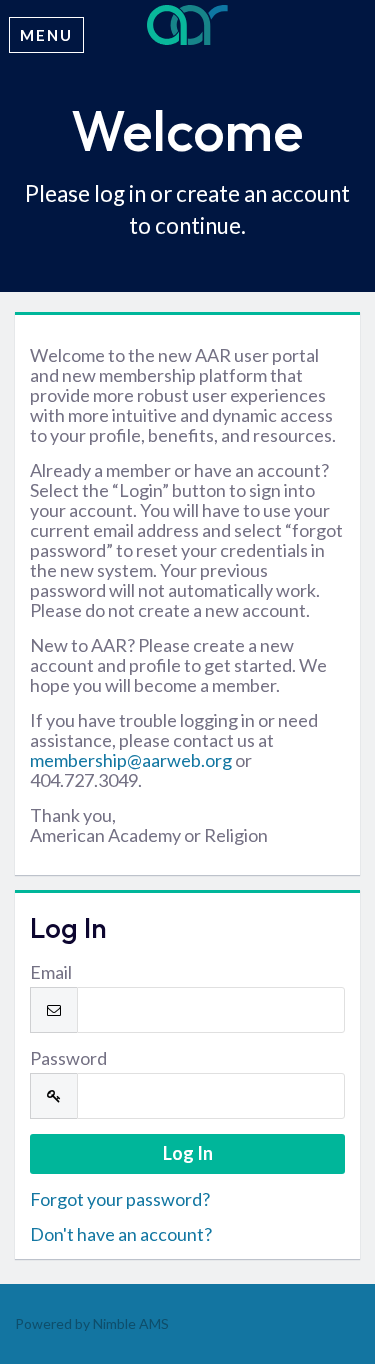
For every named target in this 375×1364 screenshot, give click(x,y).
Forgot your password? (120, 1199)
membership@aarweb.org (131, 760)
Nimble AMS (131, 1323)
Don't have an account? (121, 1234)
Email (51, 972)
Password (68, 1058)
